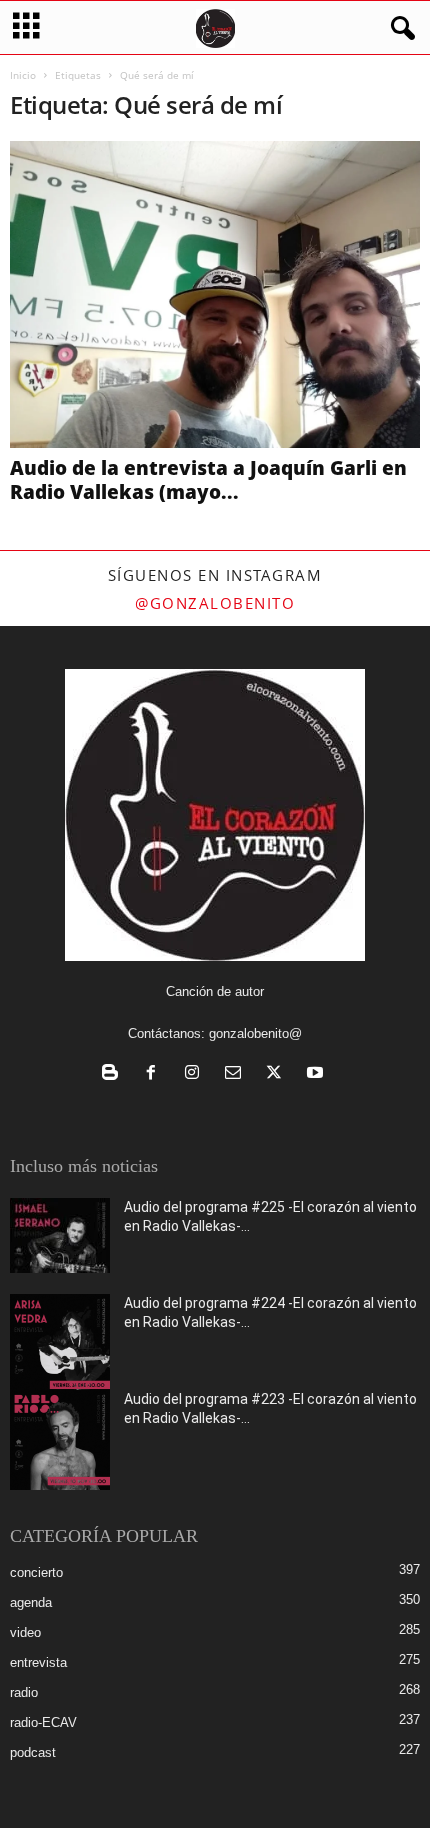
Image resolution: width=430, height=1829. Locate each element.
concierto (36, 1572)
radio (24, 1692)
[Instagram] (196, 1074)
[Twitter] (278, 1074)
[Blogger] (114, 1074)
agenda (31, 1602)
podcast (33, 1752)
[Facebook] (155, 1074)
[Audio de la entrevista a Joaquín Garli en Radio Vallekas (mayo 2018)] (215, 294)
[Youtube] (317, 1074)
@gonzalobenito (215, 603)
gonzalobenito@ (255, 1033)
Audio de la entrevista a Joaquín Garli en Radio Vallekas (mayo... (208, 480)
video (25, 1632)
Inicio (23, 75)
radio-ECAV (43, 1722)
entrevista (38, 1662)
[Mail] (237, 1074)
